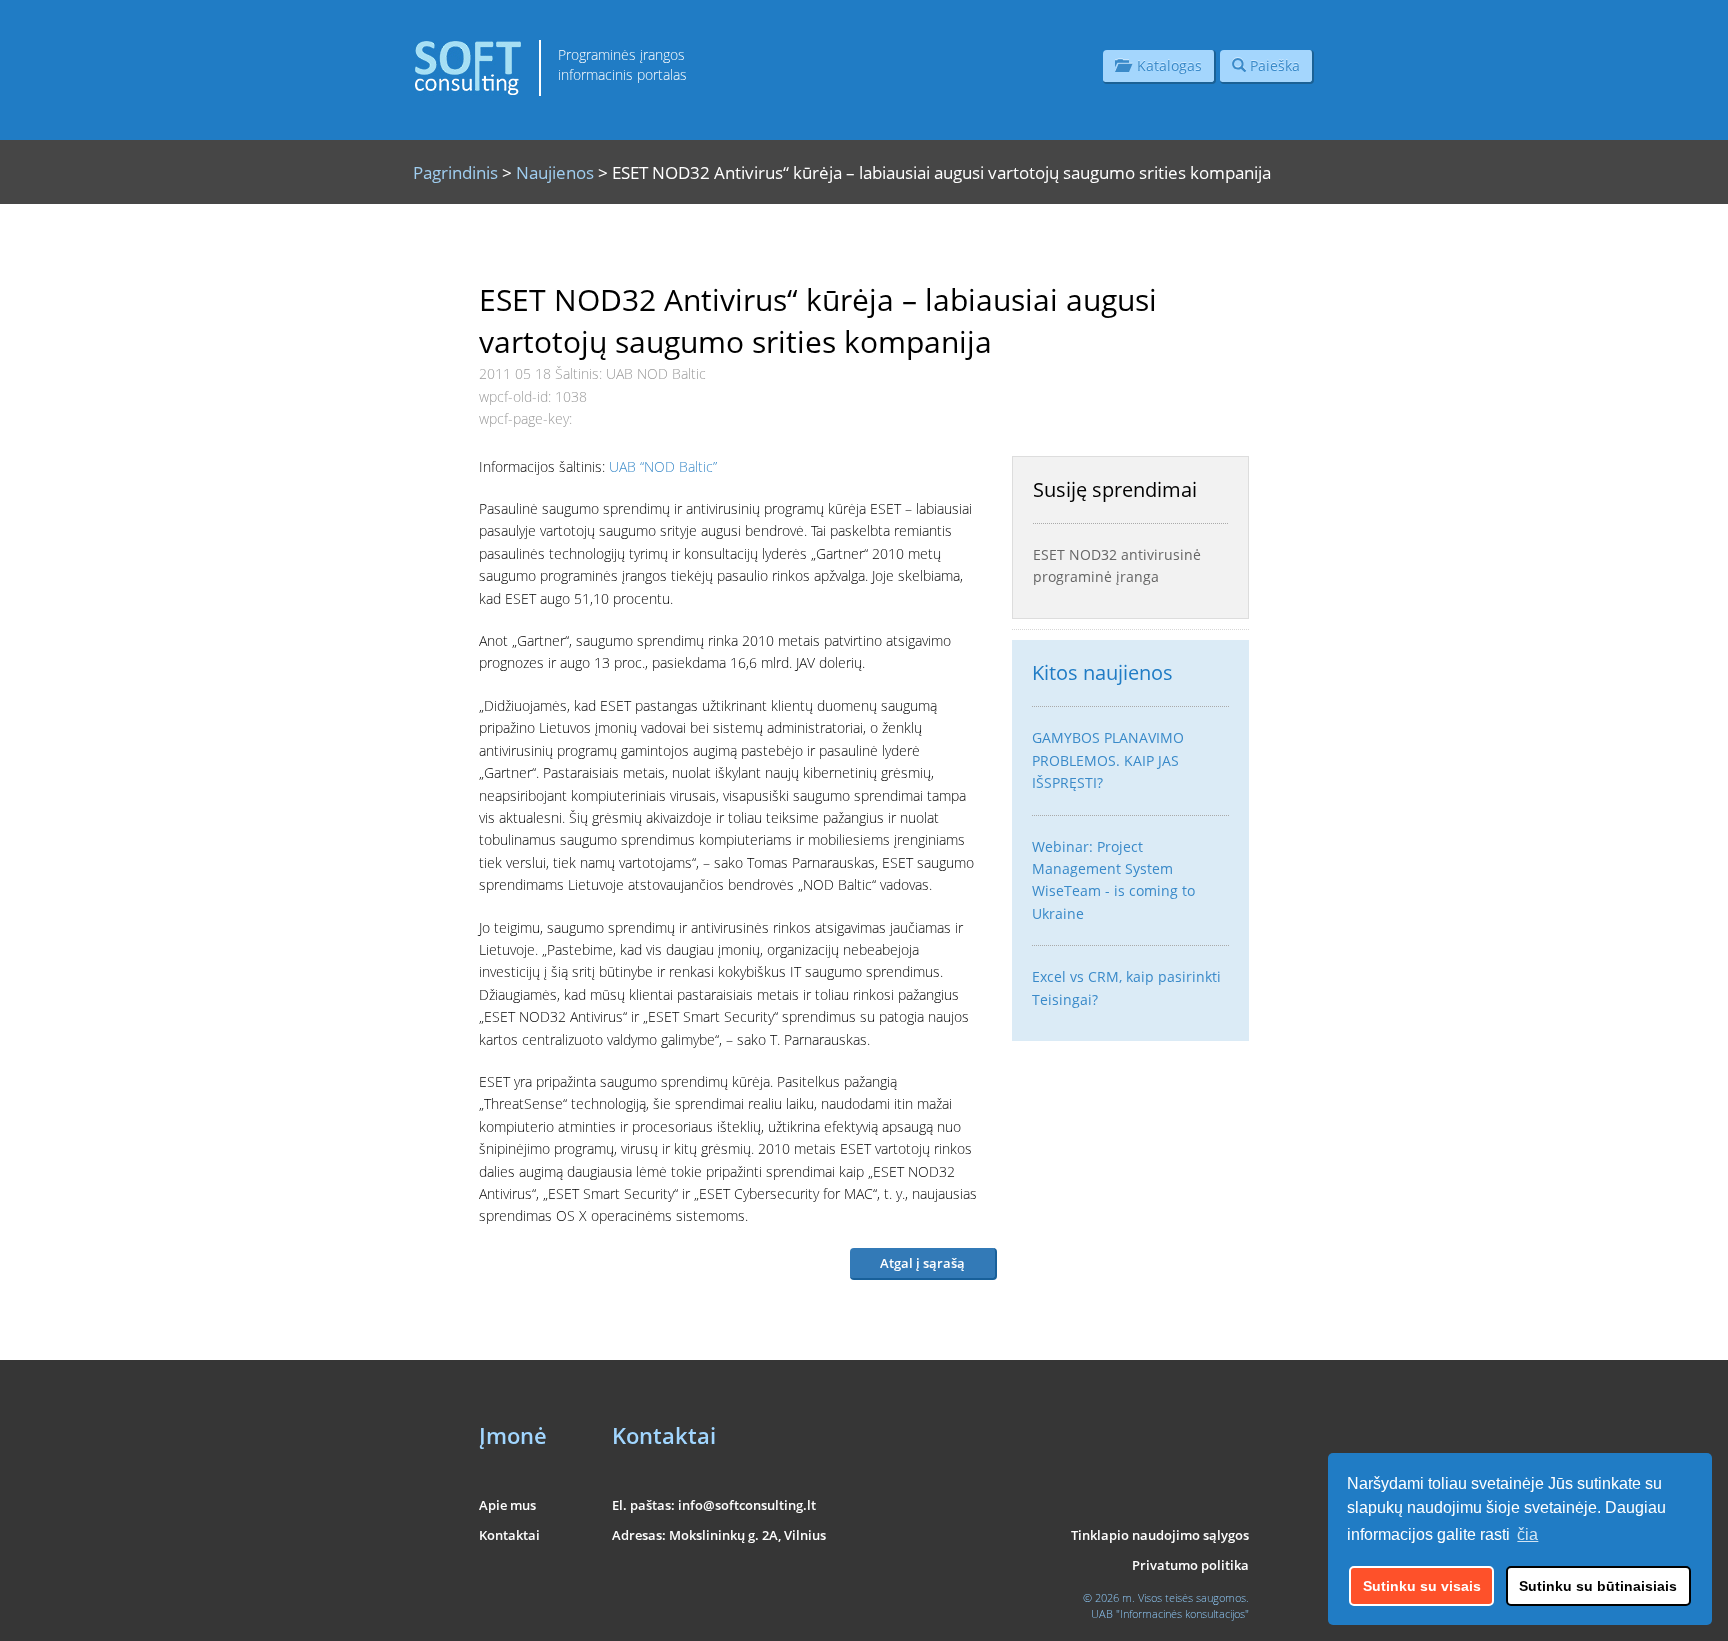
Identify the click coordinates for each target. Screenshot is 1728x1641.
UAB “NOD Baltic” (663, 466)
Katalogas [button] (1165, 65)
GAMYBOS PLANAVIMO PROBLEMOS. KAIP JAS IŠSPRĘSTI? (1108, 760)
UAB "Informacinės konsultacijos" (1170, 1613)
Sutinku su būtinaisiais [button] (1598, 1586)
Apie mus (507, 1505)
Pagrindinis (455, 172)
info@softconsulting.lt (747, 1505)
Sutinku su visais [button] (1422, 1586)
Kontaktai (509, 1535)
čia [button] (1527, 1534)
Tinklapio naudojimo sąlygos (1160, 1535)
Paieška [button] (1273, 65)
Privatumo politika (1190, 1565)
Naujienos (555, 172)
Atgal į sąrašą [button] (922, 1263)
